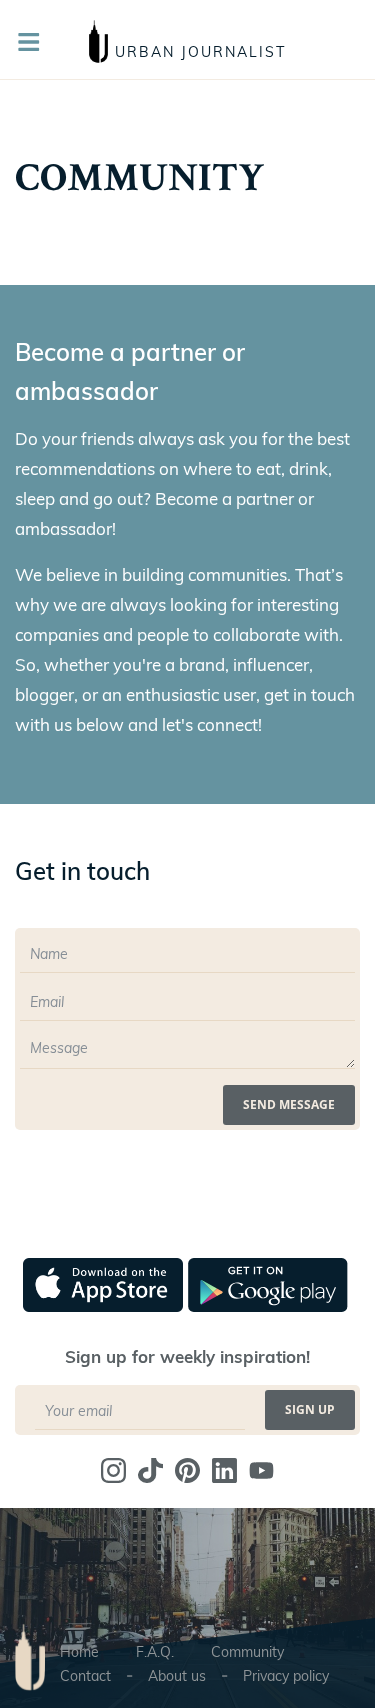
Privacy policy (286, 1676)
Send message (289, 1104)
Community (247, 1652)
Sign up (310, 1409)
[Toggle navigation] (35, 42)
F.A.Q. (155, 1652)
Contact (85, 1676)
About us (177, 1676)
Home (79, 1652)
